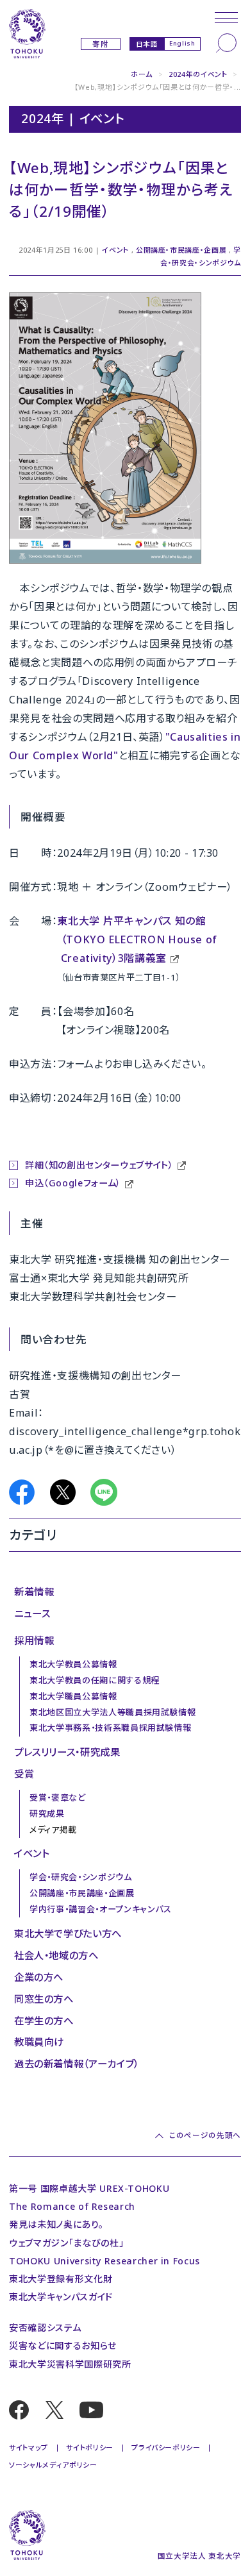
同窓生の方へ (44, 1999)
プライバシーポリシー (166, 2447)
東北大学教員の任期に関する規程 (95, 1680)
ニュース (32, 1613)
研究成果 (47, 1814)
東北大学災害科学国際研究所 (70, 2364)
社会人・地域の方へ (56, 1955)
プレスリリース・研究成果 (67, 1752)
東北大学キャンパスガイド (61, 2297)
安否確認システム (45, 2328)
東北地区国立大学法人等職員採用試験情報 (113, 1712)
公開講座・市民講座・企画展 (181, 250)
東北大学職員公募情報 (73, 1696)
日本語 (147, 44)
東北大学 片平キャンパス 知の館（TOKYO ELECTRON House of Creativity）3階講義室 (137, 939)
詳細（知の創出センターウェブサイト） (99, 1165)
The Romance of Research (72, 2206)
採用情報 (34, 1640)
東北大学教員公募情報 (73, 1664)
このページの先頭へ (205, 2135)
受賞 (24, 1774)
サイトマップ (29, 2447)
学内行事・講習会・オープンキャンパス (101, 1909)
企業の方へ (39, 1977)
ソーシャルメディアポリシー (53, 2465)
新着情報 (34, 1592)
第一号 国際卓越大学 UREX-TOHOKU (89, 2188)
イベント (115, 250)
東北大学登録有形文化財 (61, 2279)
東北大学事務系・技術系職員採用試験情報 (110, 1728)
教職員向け (39, 2042)
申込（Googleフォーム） (73, 1183)
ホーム (142, 74)
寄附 (100, 44)
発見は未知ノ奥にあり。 (56, 2224)
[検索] (226, 43)
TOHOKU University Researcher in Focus (104, 2261)
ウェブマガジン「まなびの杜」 (66, 2243)
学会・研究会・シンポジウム (80, 1877)
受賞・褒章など (58, 1797)
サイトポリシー (90, 2447)
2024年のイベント (198, 74)
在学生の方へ (44, 2021)
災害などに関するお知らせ (63, 2345)
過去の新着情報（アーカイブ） (77, 2064)
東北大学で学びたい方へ (68, 1933)
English (182, 43)
